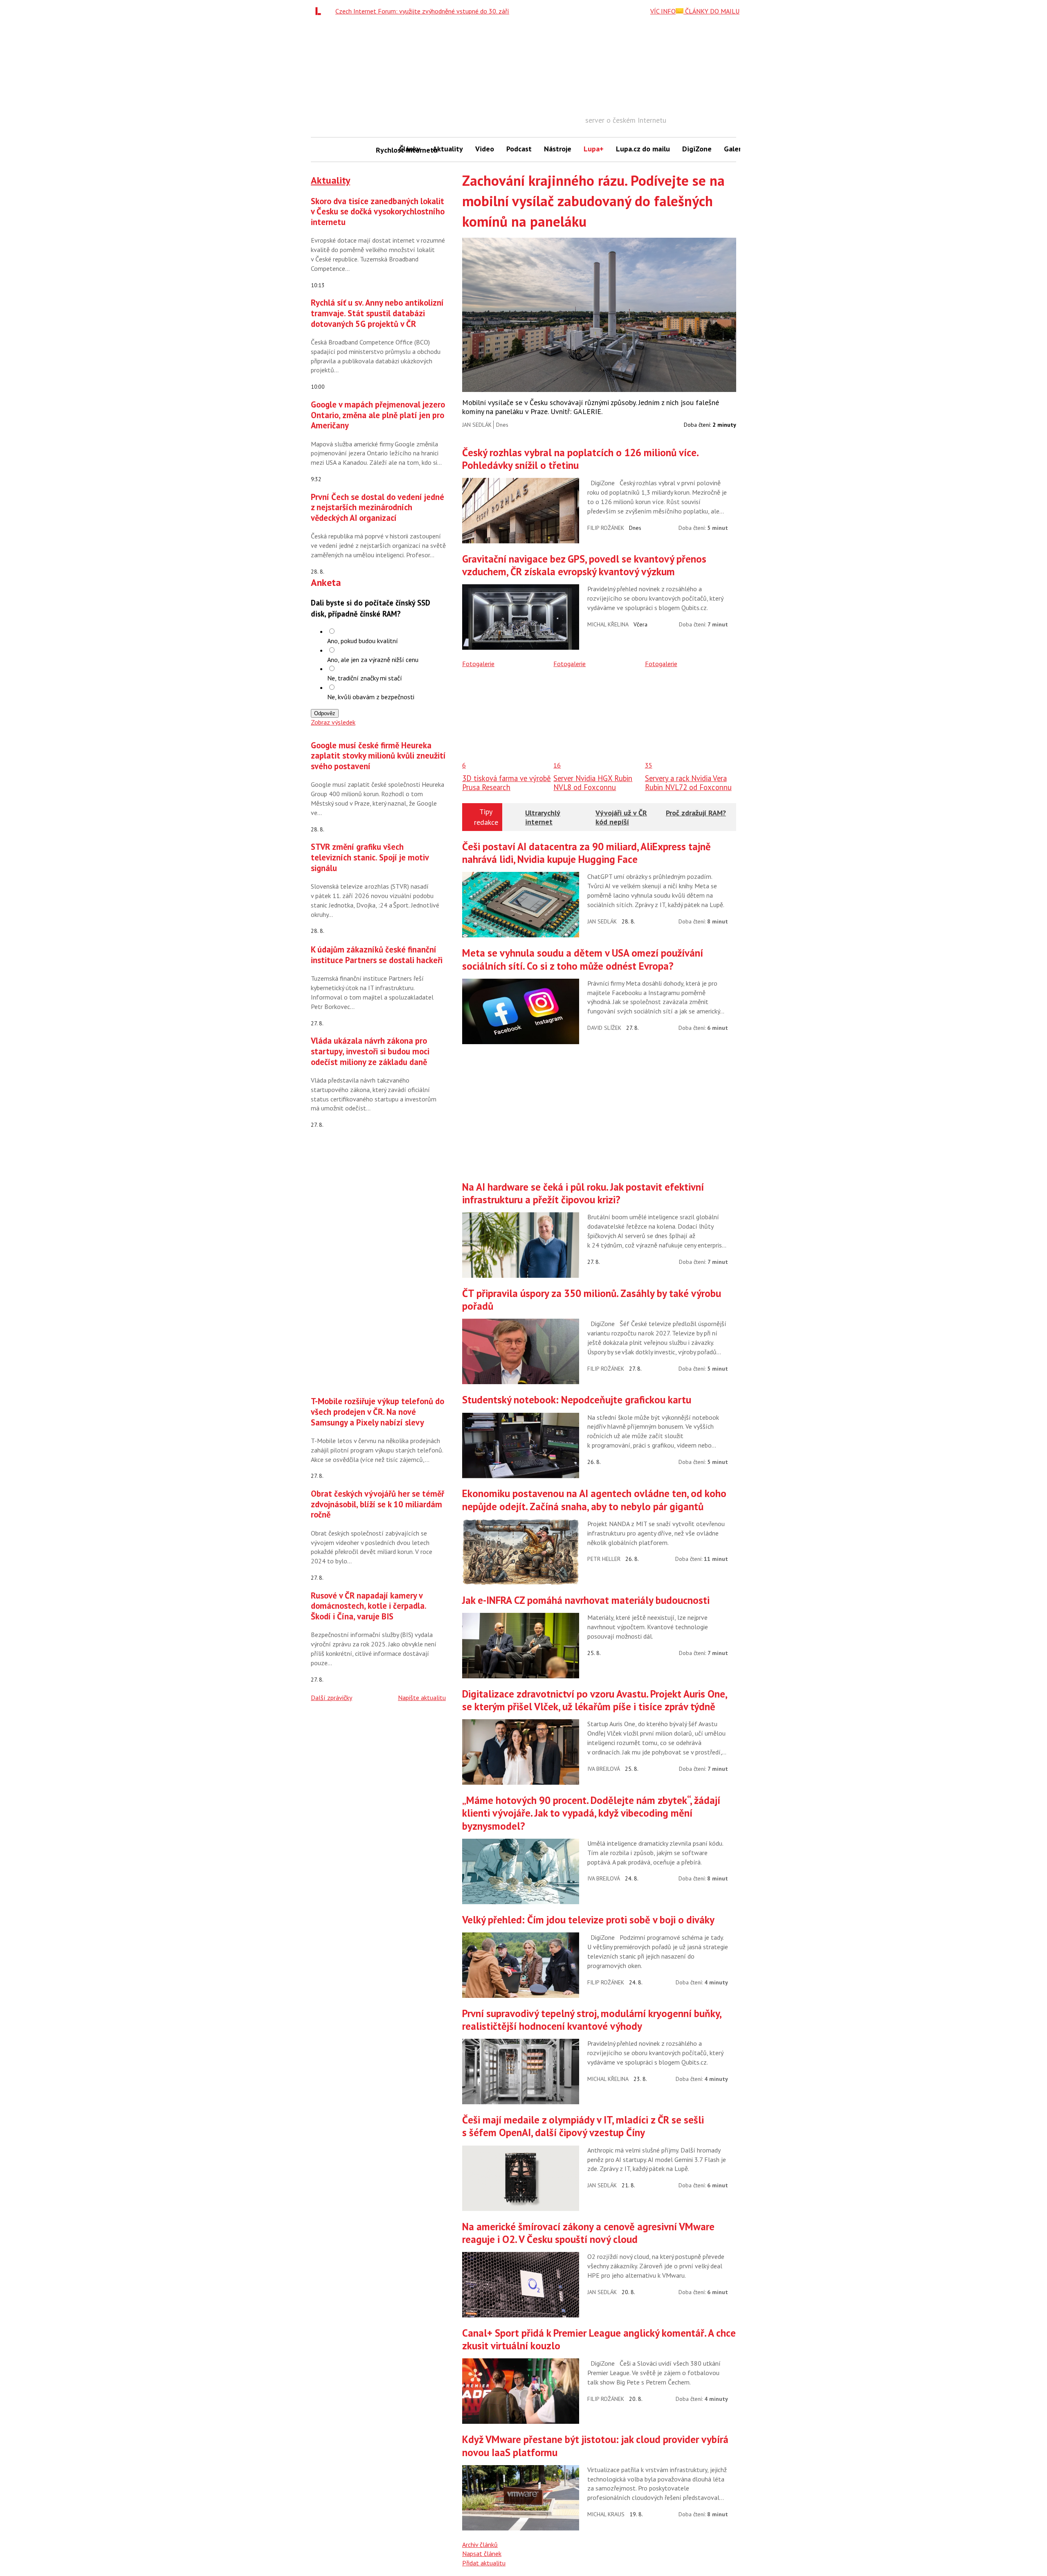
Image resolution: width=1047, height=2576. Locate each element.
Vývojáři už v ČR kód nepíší (621, 817)
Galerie (736, 149)
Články (410, 149)
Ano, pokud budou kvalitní (363, 641)
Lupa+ (594, 149)
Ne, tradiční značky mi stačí (365, 678)
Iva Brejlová (604, 1769)
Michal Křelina (608, 624)
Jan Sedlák (477, 425)
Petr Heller (604, 1559)
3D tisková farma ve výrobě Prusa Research (507, 783)
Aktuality (448, 149)
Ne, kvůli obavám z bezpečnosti (371, 697)
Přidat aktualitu (484, 2563)
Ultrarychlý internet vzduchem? (543, 822)
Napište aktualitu (422, 1698)
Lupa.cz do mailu (643, 149)
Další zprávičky (331, 1698)
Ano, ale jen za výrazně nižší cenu (373, 660)
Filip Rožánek (606, 528)
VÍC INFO (663, 11)
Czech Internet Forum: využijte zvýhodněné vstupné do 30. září (422, 11)
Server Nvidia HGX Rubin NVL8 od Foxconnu (593, 783)
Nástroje (558, 149)
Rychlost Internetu (384, 150)
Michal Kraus (606, 2514)
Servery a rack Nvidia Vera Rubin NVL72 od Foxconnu (688, 783)
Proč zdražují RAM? (696, 813)
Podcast (519, 149)
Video (485, 149)
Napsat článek (482, 2553)
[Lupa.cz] (320, 11)
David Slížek (604, 1028)
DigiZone (697, 149)
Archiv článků (480, 2544)
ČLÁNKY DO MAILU (711, 11)
